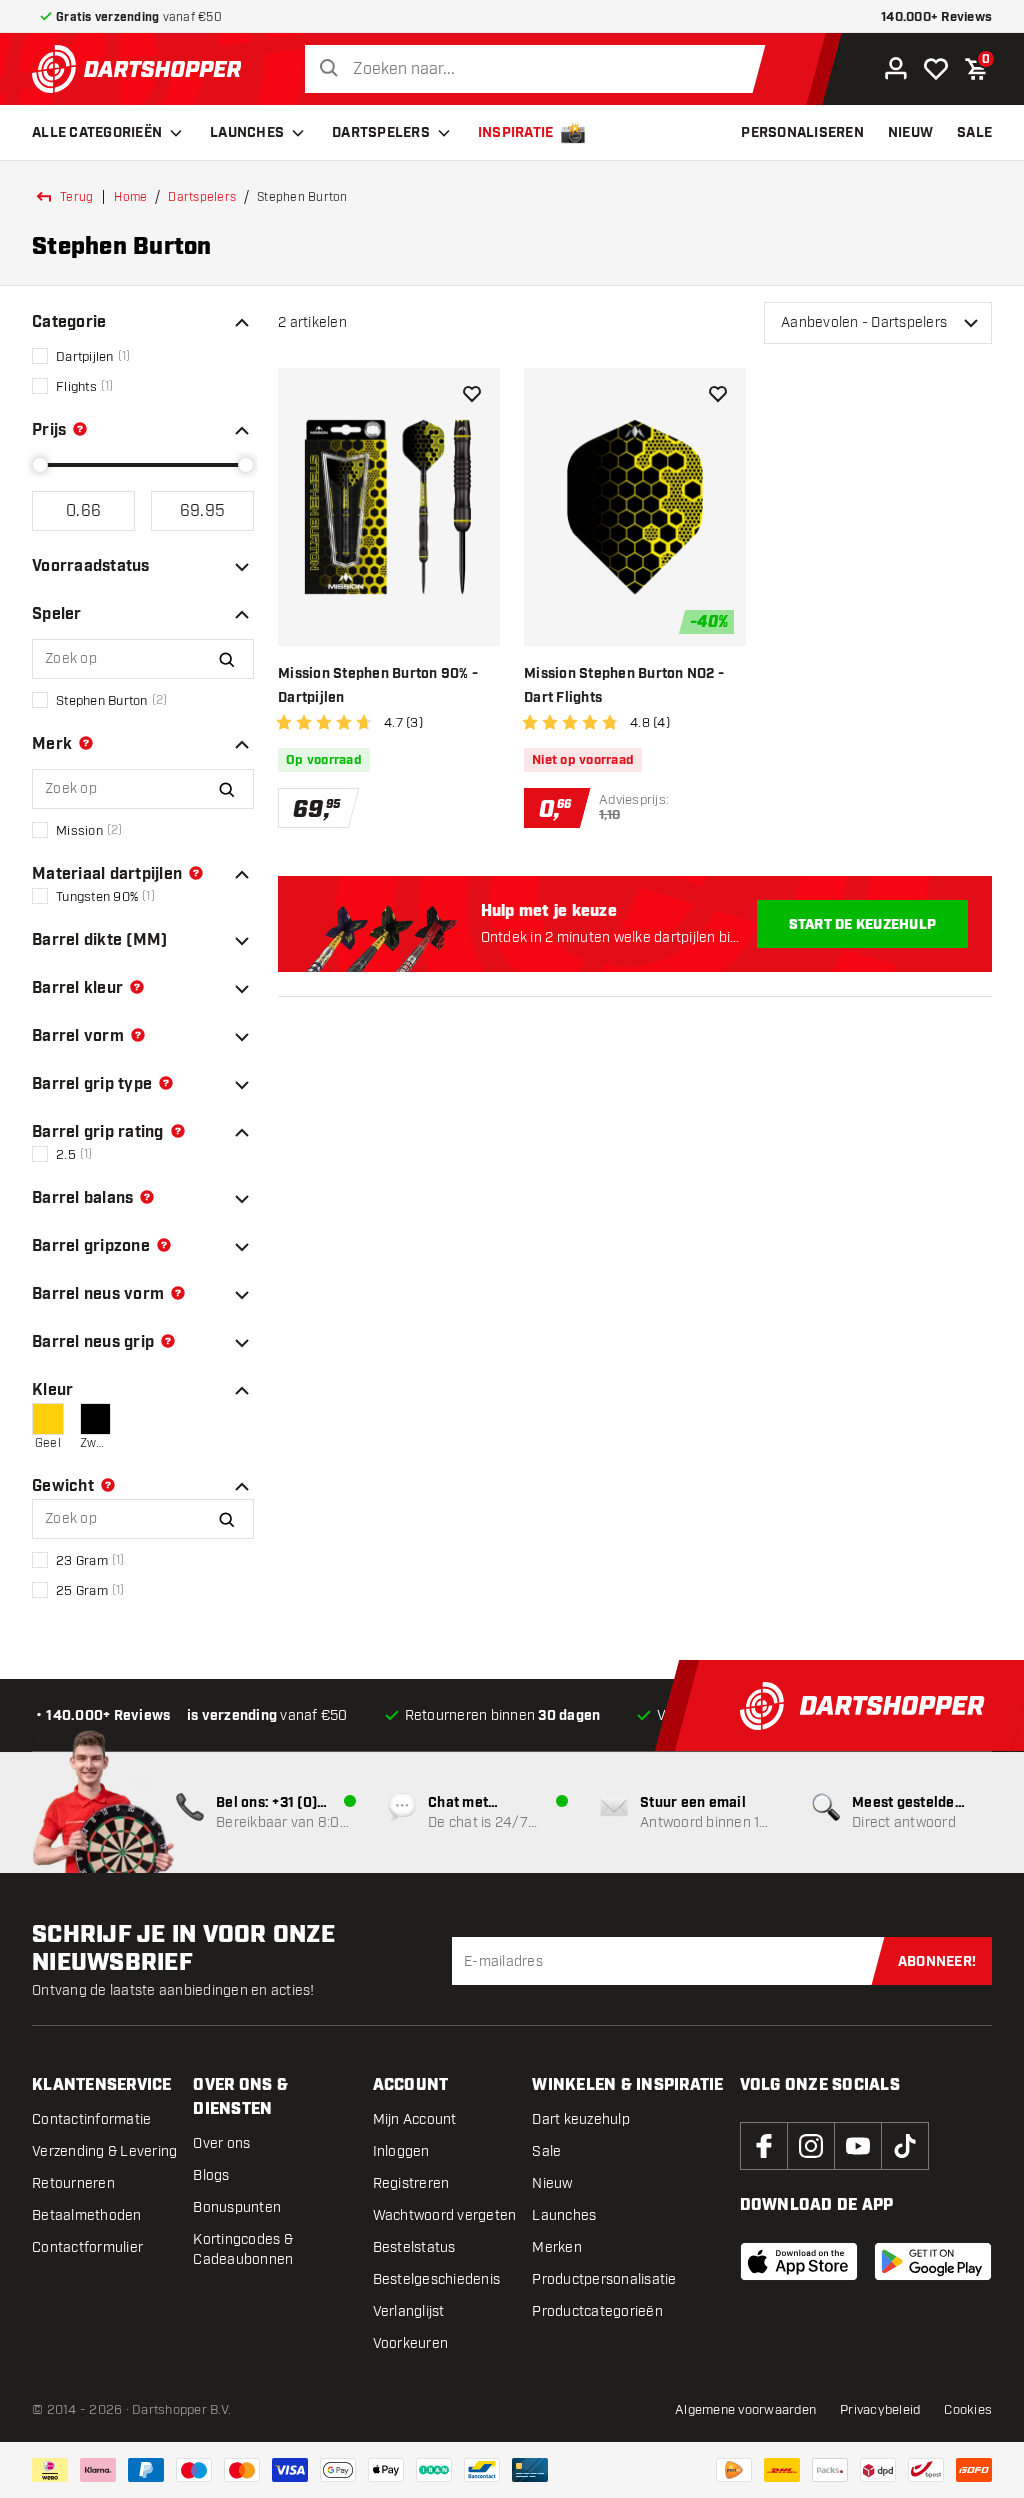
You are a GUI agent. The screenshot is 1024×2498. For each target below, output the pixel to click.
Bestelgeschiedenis (437, 2279)
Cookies (968, 2410)
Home (130, 197)
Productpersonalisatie (604, 2279)
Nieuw (552, 2183)
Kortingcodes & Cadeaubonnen (243, 2249)
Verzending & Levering (104, 2151)
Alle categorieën (97, 133)
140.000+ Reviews (936, 17)
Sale (546, 2151)
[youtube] (858, 2146)
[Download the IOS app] (799, 2261)
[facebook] (764, 2146)
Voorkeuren (411, 2343)
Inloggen (401, 2151)
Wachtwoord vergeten (445, 2215)
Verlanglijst (409, 2311)
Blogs (211, 2175)
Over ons (221, 2143)
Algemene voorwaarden (745, 2410)
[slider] (40, 465)
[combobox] (540, 69)
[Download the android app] (933, 2261)
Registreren (411, 2183)
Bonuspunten (237, 2207)
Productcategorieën (597, 2311)
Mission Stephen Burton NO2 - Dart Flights (624, 686)
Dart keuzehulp (581, 2119)
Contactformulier (87, 2247)
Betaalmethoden (87, 2215)
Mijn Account (415, 2119)
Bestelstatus (414, 2247)
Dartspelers (381, 133)
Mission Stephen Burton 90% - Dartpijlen (378, 686)
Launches (247, 133)
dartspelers (202, 197)
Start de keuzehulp (863, 925)
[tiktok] (905, 2146)
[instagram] (811, 2146)
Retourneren (73, 2183)
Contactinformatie (91, 2119)
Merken (557, 2247)
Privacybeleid (880, 2410)
